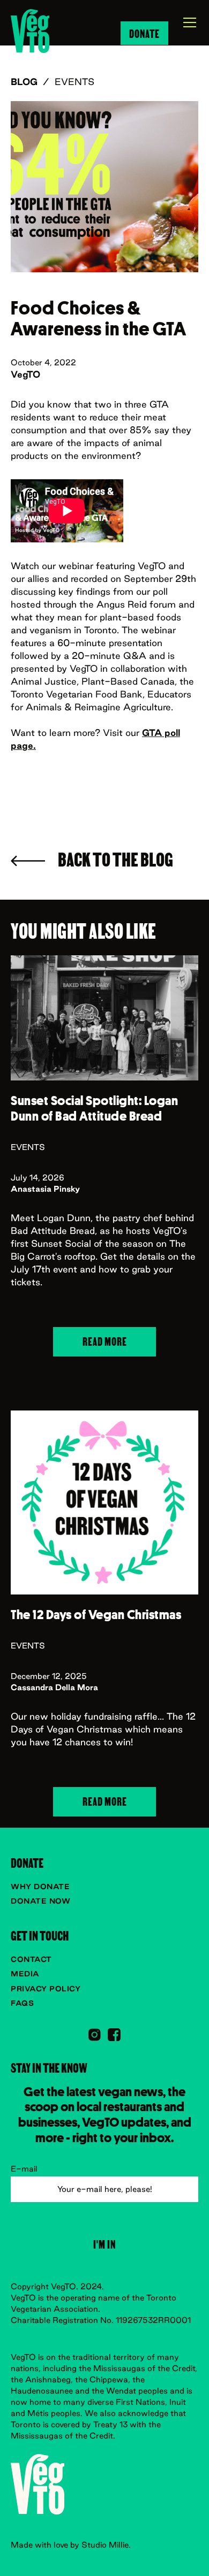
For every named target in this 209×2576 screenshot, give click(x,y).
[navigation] (30, 31)
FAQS (22, 2003)
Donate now (40, 1901)
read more (105, 1341)
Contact (31, 1959)
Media (25, 1974)
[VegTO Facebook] (114, 2035)
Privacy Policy (46, 1989)
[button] (183, 22)
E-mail (24, 2169)
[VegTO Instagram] (95, 2035)
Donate (144, 33)
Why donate (40, 1887)
